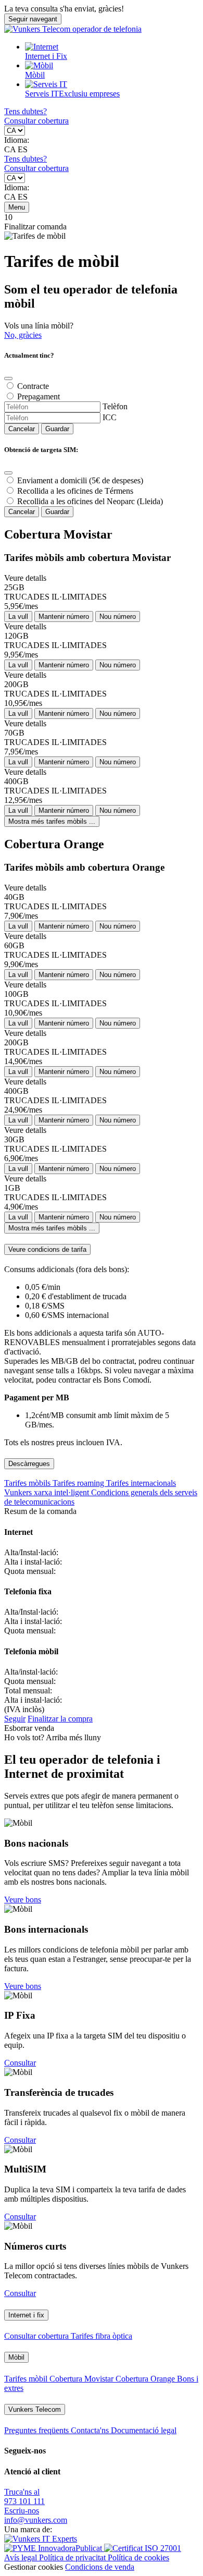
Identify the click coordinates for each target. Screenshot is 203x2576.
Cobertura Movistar (83, 2379)
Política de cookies (138, 2557)
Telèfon (115, 406)
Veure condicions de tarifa (47, 1249)
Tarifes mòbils (28, 1483)
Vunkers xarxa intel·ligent (48, 1492)
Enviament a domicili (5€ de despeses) (80, 480)
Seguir (15, 1719)
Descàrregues (29, 1464)
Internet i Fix (46, 56)
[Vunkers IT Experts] (41, 2539)
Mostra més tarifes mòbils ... (52, 821)
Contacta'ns (91, 2430)
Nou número (118, 616)
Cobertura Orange (146, 2379)
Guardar (57, 429)
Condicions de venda (100, 2567)
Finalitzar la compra (60, 1719)
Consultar (20, 2063)
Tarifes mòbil (27, 2379)
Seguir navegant (33, 19)
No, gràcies (23, 335)
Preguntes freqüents (37, 2430)
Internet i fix (26, 2315)
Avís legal (22, 2557)
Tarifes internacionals (141, 1483)
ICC (110, 417)
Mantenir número (64, 616)
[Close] (8, 379)
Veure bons (23, 1900)
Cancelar (22, 429)
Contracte (33, 386)
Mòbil (35, 75)
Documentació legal (144, 2430)
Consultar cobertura (36, 121)
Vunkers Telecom (35, 2409)
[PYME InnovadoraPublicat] (54, 2548)
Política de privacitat (73, 2557)
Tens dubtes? (26, 111)
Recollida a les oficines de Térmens (75, 491)
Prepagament (39, 396)
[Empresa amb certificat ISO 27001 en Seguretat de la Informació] (143, 2548)
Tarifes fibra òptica (102, 2336)
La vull (18, 616)
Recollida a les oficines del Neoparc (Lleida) (90, 501)
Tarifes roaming (79, 1483)
